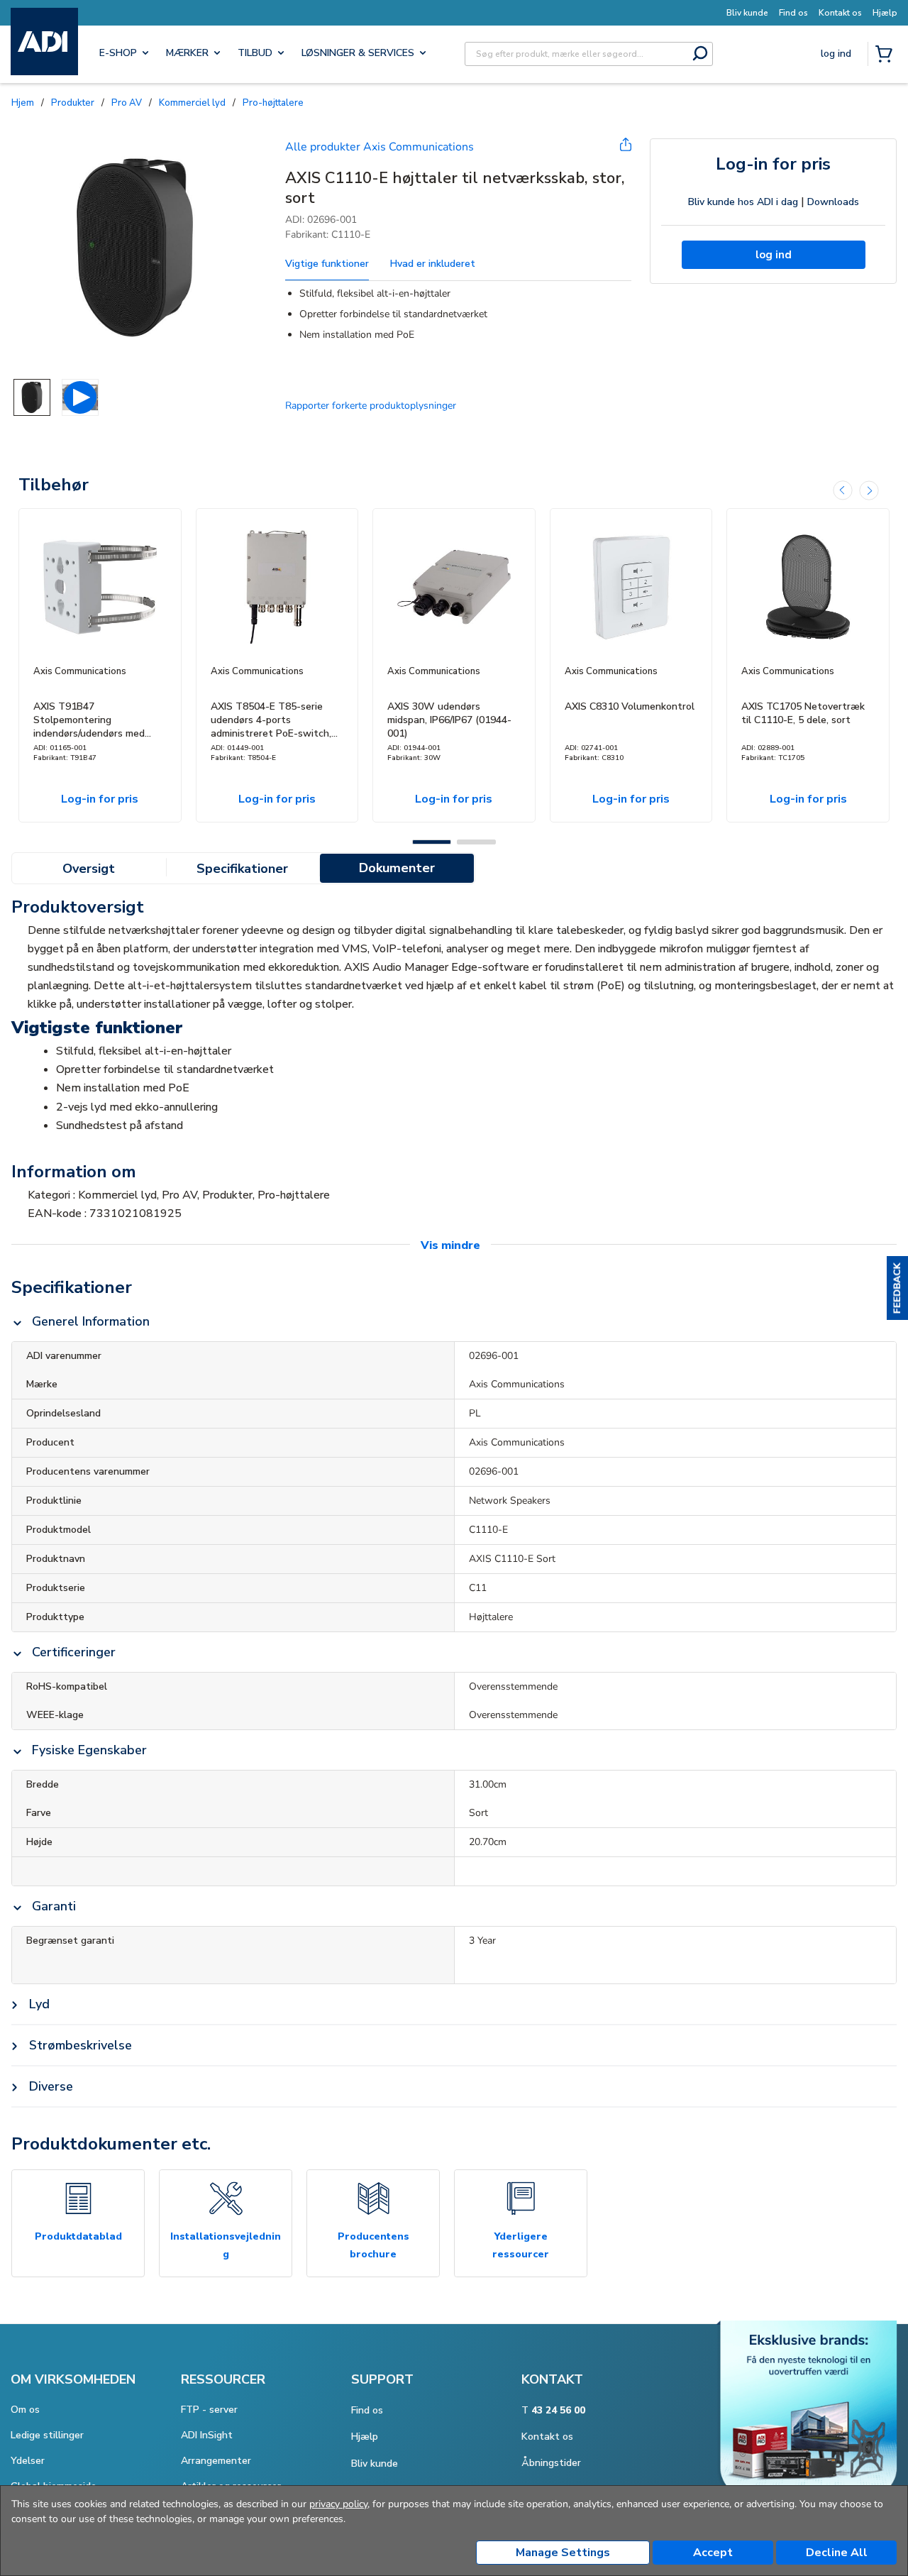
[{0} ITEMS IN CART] (887, 55)
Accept (713, 2553)
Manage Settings (563, 2553)
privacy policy (338, 2504)
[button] (897, 1288)
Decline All (837, 2553)
